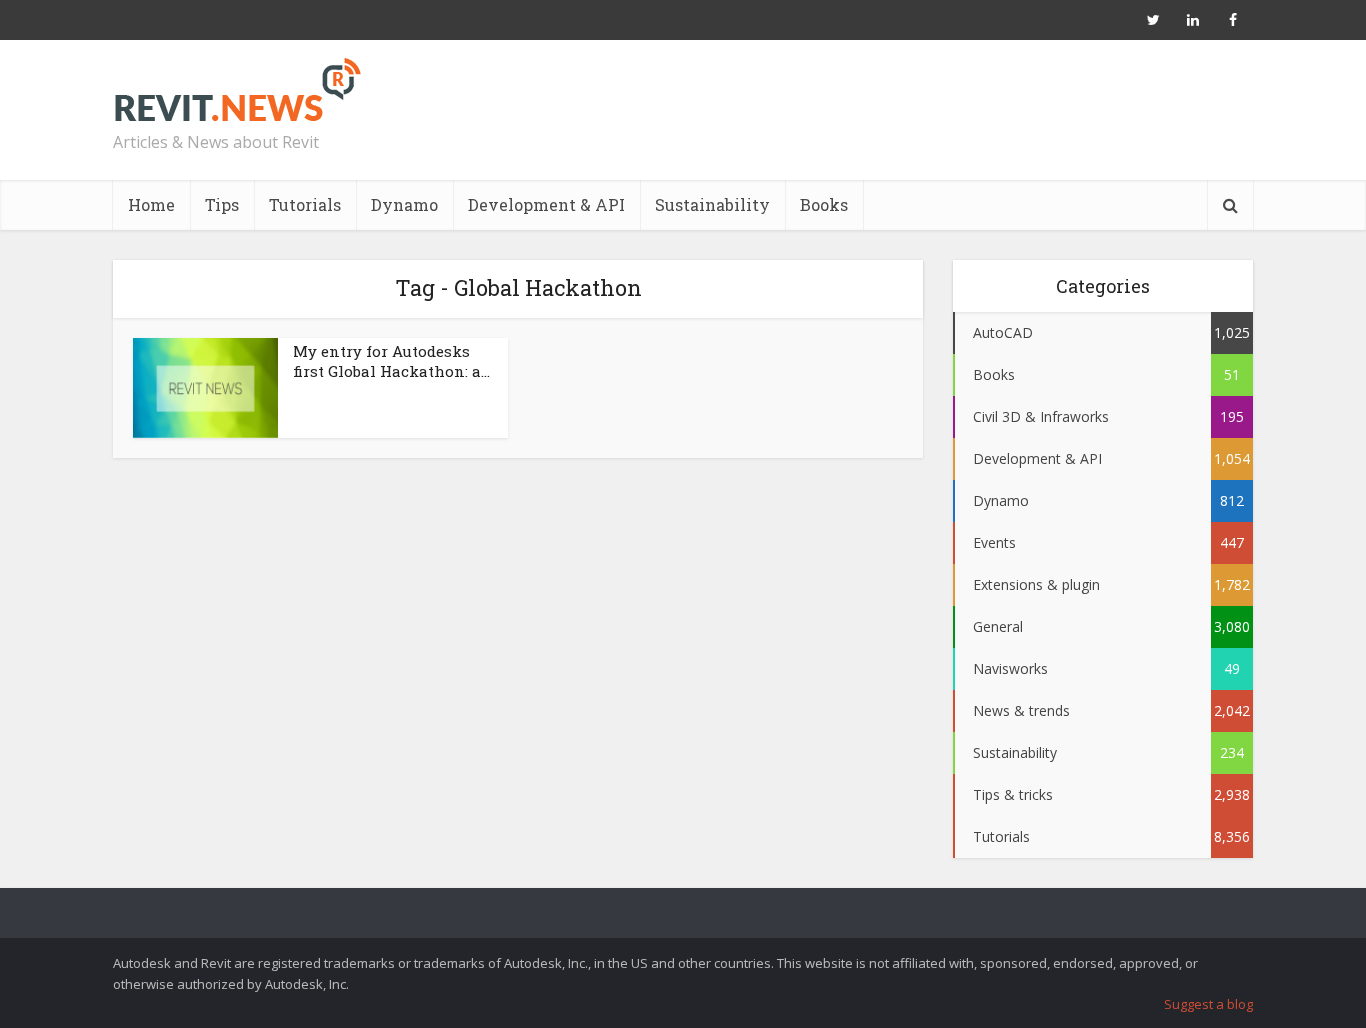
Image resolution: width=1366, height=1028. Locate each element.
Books (824, 204)
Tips (222, 204)
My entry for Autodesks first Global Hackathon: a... (391, 361)
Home (151, 204)
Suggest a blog (1208, 1004)
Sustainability (712, 204)
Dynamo (404, 204)
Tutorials (305, 204)
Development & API (546, 204)
